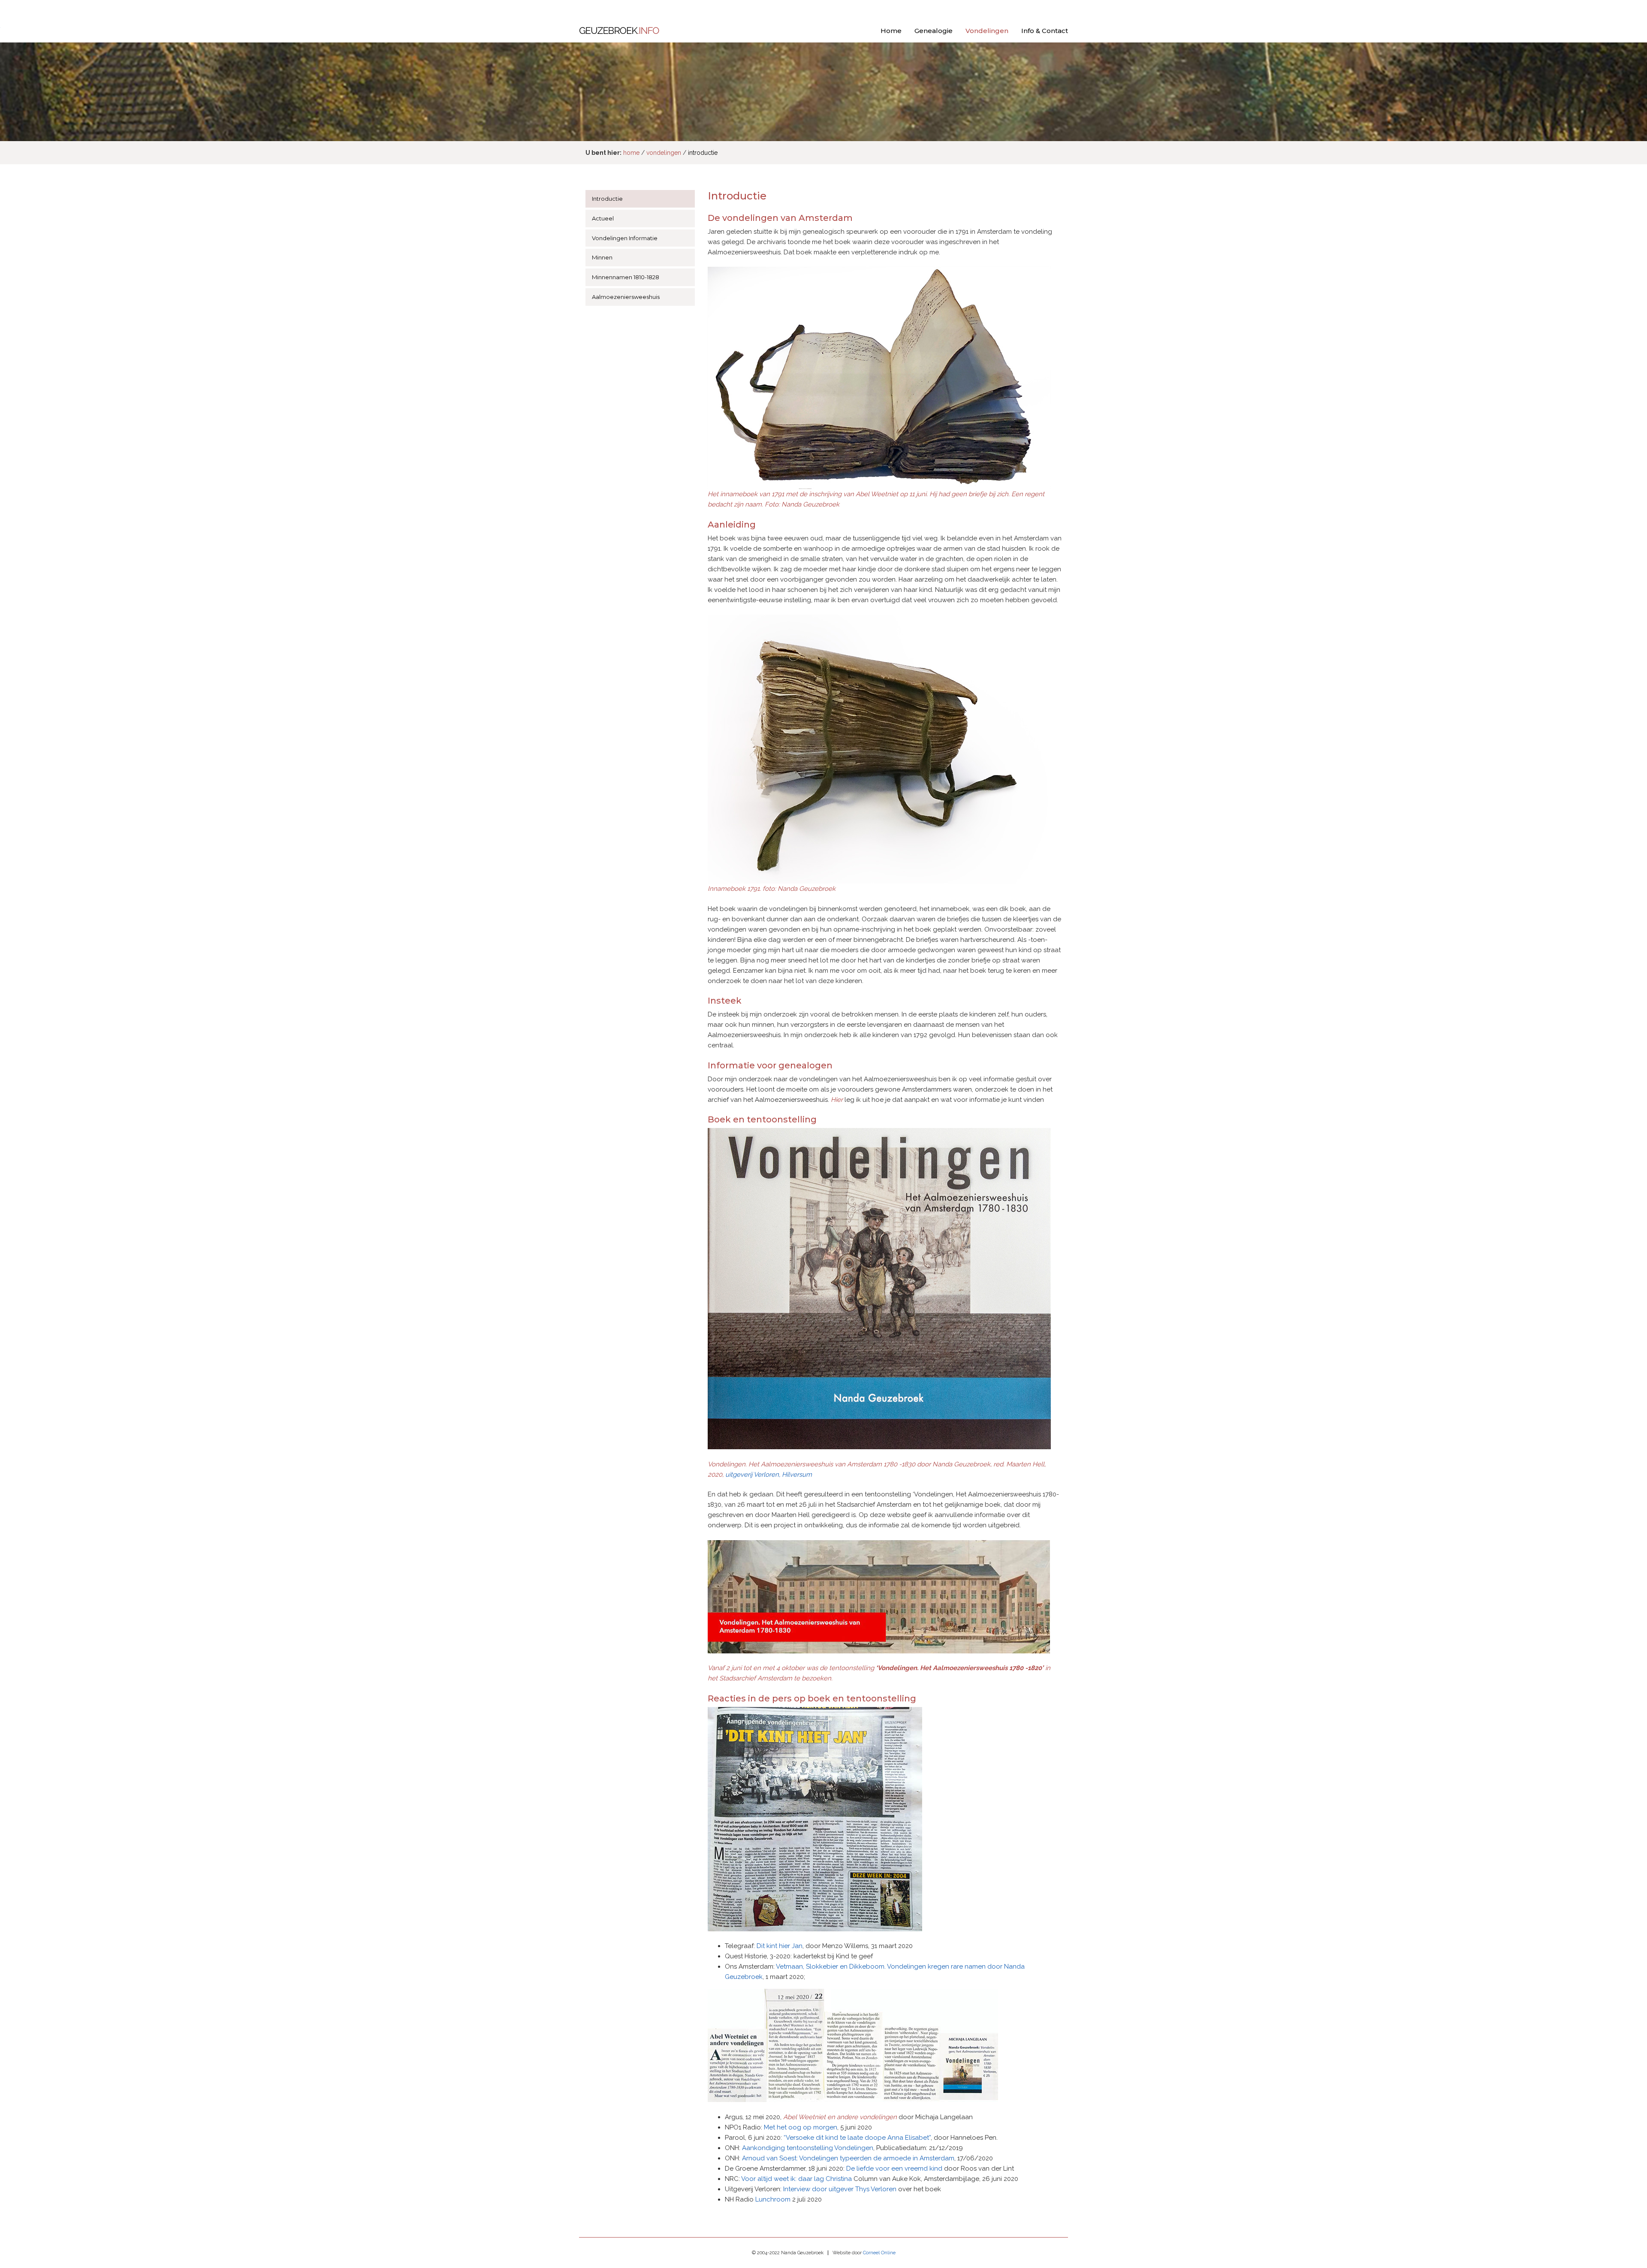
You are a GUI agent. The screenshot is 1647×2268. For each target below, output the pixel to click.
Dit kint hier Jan (780, 1946)
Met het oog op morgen (801, 2127)
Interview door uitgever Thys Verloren (840, 2189)
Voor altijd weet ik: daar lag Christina (796, 2179)
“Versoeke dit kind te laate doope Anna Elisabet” (857, 2138)
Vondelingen (987, 31)
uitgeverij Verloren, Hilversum (769, 1475)
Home (891, 31)
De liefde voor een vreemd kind (894, 2168)
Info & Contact (1045, 31)
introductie (703, 153)
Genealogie (934, 31)
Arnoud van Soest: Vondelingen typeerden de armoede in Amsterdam (848, 2158)
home (631, 153)
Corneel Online (879, 2253)
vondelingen (664, 153)
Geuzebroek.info (619, 32)
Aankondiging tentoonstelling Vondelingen (808, 2148)
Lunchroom (773, 2199)
